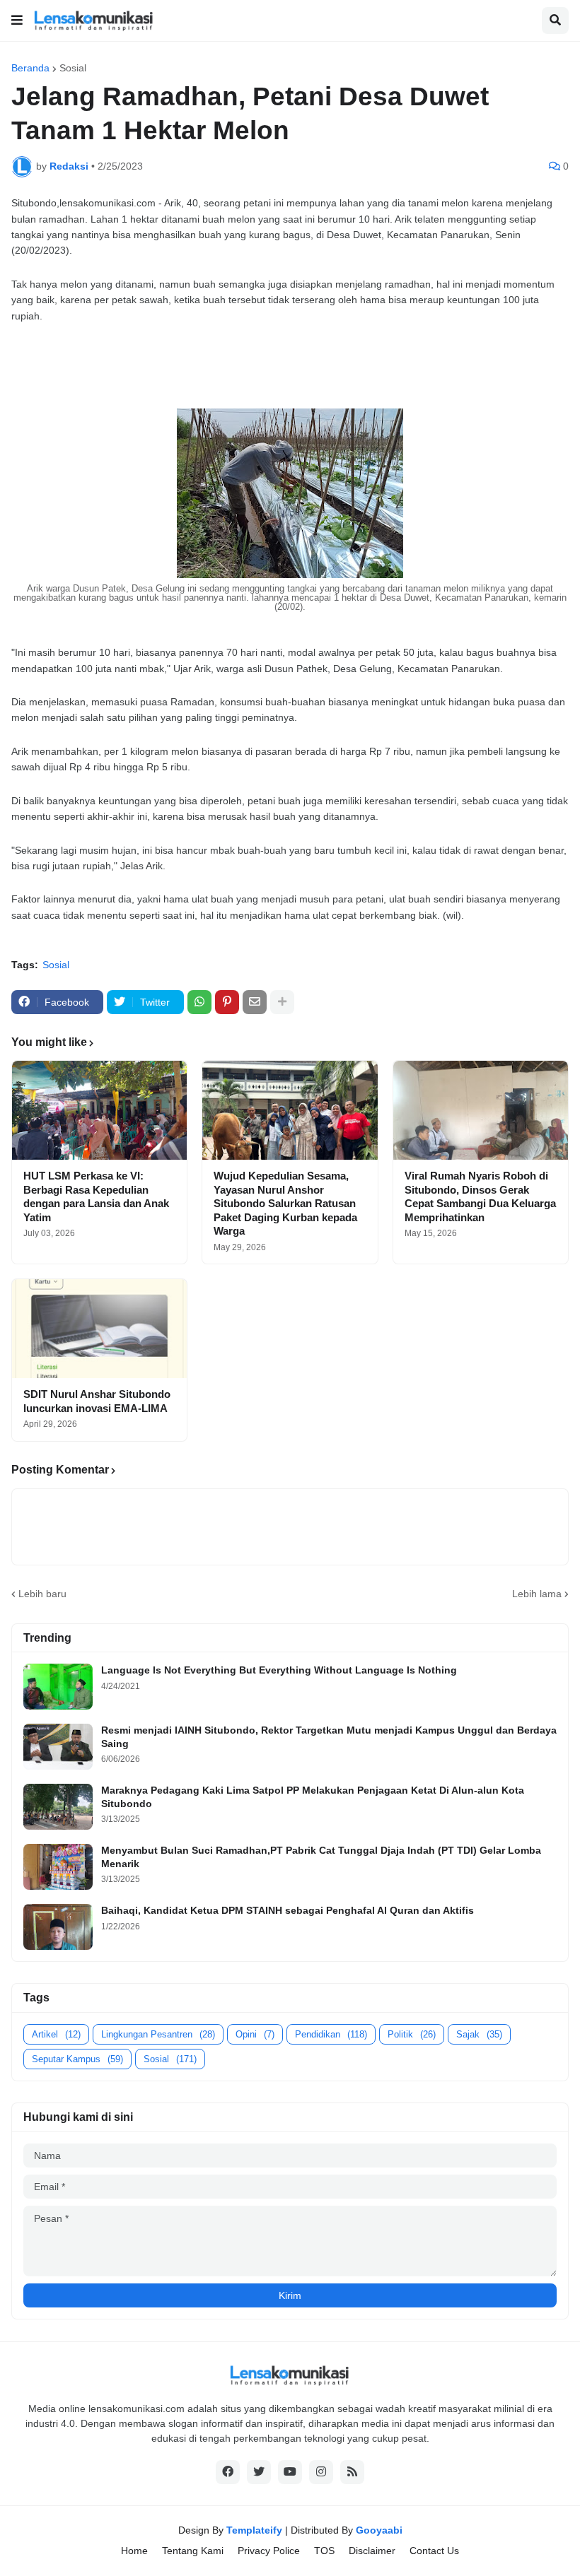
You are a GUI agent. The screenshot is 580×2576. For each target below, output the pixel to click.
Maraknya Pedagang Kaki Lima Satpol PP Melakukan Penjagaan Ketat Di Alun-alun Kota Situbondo (313, 1796)
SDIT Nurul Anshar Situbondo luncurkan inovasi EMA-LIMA (97, 1401)
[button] (17, 20)
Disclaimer (372, 2551)
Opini (255, 2034)
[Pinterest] (227, 1002)
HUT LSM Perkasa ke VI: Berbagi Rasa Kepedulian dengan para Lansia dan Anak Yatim (96, 1196)
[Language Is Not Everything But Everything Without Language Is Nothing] (58, 1687)
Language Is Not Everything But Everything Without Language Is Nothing (279, 1670)
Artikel (56, 2034)
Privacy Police (269, 2551)
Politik (412, 2034)
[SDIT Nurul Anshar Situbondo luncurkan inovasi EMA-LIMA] (99, 1329)
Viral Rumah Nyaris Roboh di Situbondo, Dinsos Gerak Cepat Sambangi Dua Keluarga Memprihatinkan (480, 1196)
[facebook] (228, 2472)
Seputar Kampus (77, 2059)
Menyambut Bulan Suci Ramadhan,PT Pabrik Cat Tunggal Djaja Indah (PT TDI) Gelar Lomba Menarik (321, 1857)
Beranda (30, 68)
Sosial (73, 68)
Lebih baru (42, 1594)
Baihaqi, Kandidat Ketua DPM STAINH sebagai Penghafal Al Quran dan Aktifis (288, 1910)
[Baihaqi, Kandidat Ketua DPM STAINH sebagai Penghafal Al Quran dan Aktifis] (58, 1927)
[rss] (352, 2472)
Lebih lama (537, 1594)
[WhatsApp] (199, 1002)
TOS (324, 2551)
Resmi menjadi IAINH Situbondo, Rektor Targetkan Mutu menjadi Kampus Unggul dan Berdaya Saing (329, 1736)
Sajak (479, 2034)
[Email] (255, 1002)
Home (134, 2551)
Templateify (254, 2530)
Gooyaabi (379, 2530)
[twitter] (259, 2472)
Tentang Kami (193, 2551)
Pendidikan (331, 2034)
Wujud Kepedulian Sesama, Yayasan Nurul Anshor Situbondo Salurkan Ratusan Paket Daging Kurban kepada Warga (285, 1203)
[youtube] (290, 2472)
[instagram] (321, 2472)
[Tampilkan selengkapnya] (282, 1002)
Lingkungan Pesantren (158, 2034)
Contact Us (434, 2551)
